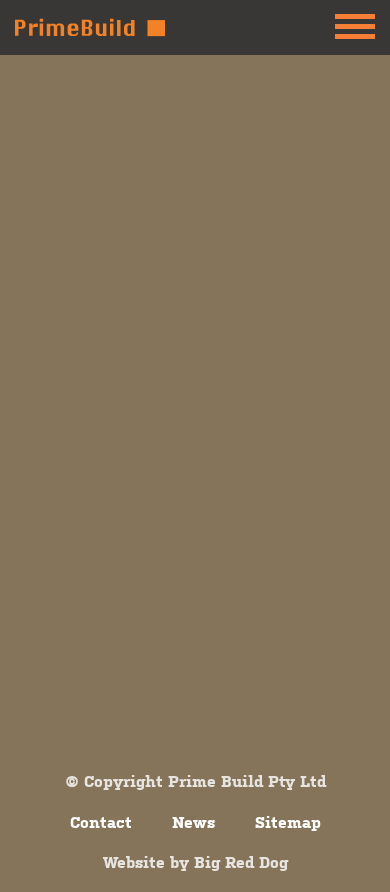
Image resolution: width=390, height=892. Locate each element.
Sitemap (288, 822)
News (193, 822)
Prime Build (90, 27)
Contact (101, 822)
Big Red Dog (241, 862)
